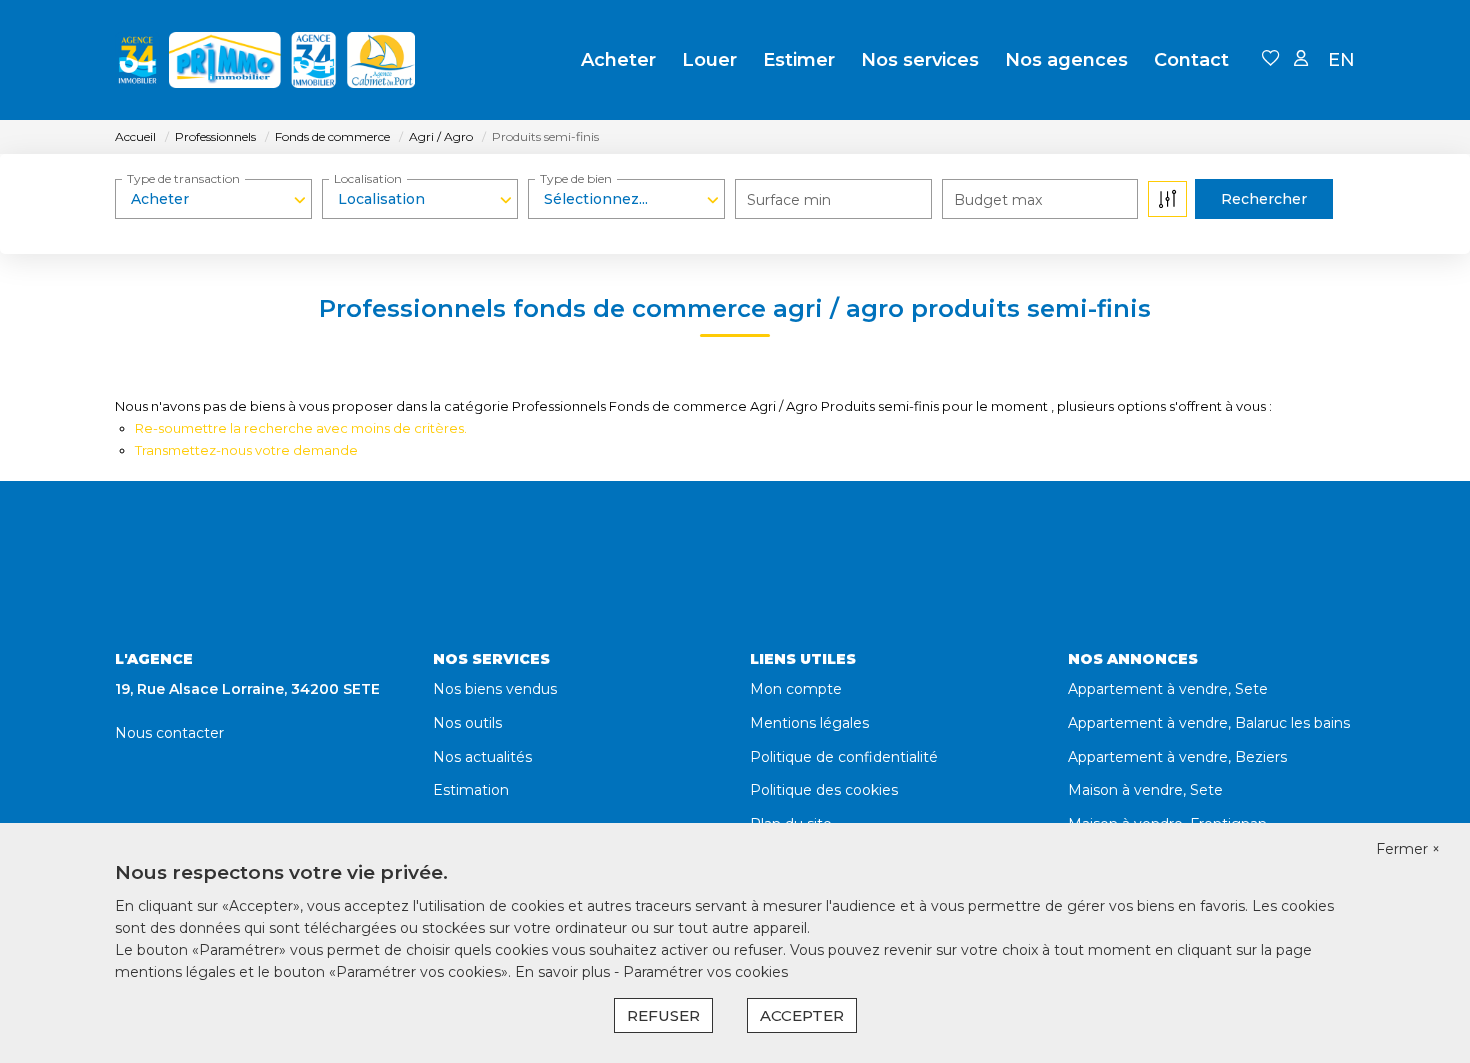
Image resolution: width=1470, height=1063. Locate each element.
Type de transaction (183, 178)
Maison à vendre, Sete (1145, 790)
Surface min (789, 200)
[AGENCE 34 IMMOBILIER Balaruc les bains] (265, 60)
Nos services (920, 60)
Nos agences (1066, 60)
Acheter (618, 60)
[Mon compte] (1301, 59)
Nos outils (467, 723)
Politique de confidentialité (844, 757)
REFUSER (663, 1015)
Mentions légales (809, 723)
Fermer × (1408, 849)
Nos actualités (482, 757)
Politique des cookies (824, 790)
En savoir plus (564, 972)
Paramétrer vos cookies (705, 972)
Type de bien (576, 178)
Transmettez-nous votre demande (246, 450)
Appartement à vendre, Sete (1168, 689)
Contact (1191, 60)
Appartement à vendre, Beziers (1177, 757)
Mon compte (796, 689)
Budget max (998, 200)
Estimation (471, 790)
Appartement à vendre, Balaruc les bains (1209, 723)
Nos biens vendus (495, 689)
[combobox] (213, 199)
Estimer (799, 60)
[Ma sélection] (1271, 59)
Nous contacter (169, 733)
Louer (709, 60)
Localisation (368, 178)
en (1341, 60)
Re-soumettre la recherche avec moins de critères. (301, 428)
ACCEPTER (802, 1015)
